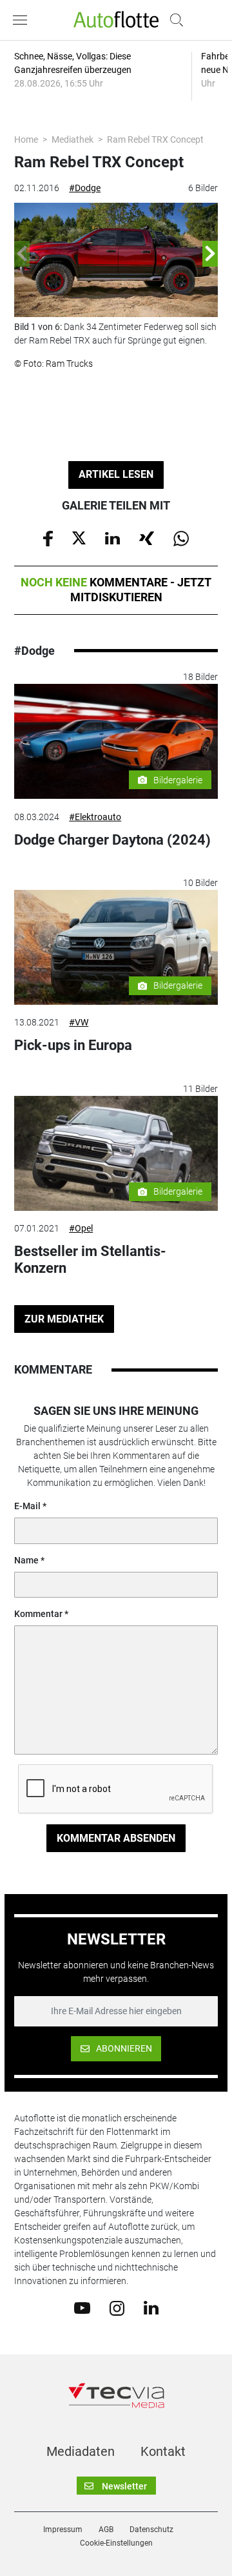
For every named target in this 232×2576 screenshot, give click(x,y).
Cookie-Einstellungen (116, 2543)
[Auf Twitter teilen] (79, 537)
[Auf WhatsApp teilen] (181, 537)
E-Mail (27, 1506)
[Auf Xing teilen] (147, 537)
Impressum (63, 2530)
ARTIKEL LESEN (116, 474)
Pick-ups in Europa (73, 1045)
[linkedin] (151, 2307)
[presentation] (22, 254)
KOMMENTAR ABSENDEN (116, 1838)
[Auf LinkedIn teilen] (112, 537)
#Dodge (85, 188)
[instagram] (117, 2307)
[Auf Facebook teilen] (48, 537)
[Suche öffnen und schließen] (173, 20)
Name (26, 1560)
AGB (106, 2530)
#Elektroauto (95, 817)
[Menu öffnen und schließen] (23, 20)
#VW (79, 1022)
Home (26, 139)
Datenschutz (151, 2530)
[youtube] (82, 2307)
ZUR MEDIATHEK (64, 1319)
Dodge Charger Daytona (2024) (112, 840)
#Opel (81, 1228)
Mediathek (72, 139)
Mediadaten (81, 2451)
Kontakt (163, 2451)
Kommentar (38, 1614)
